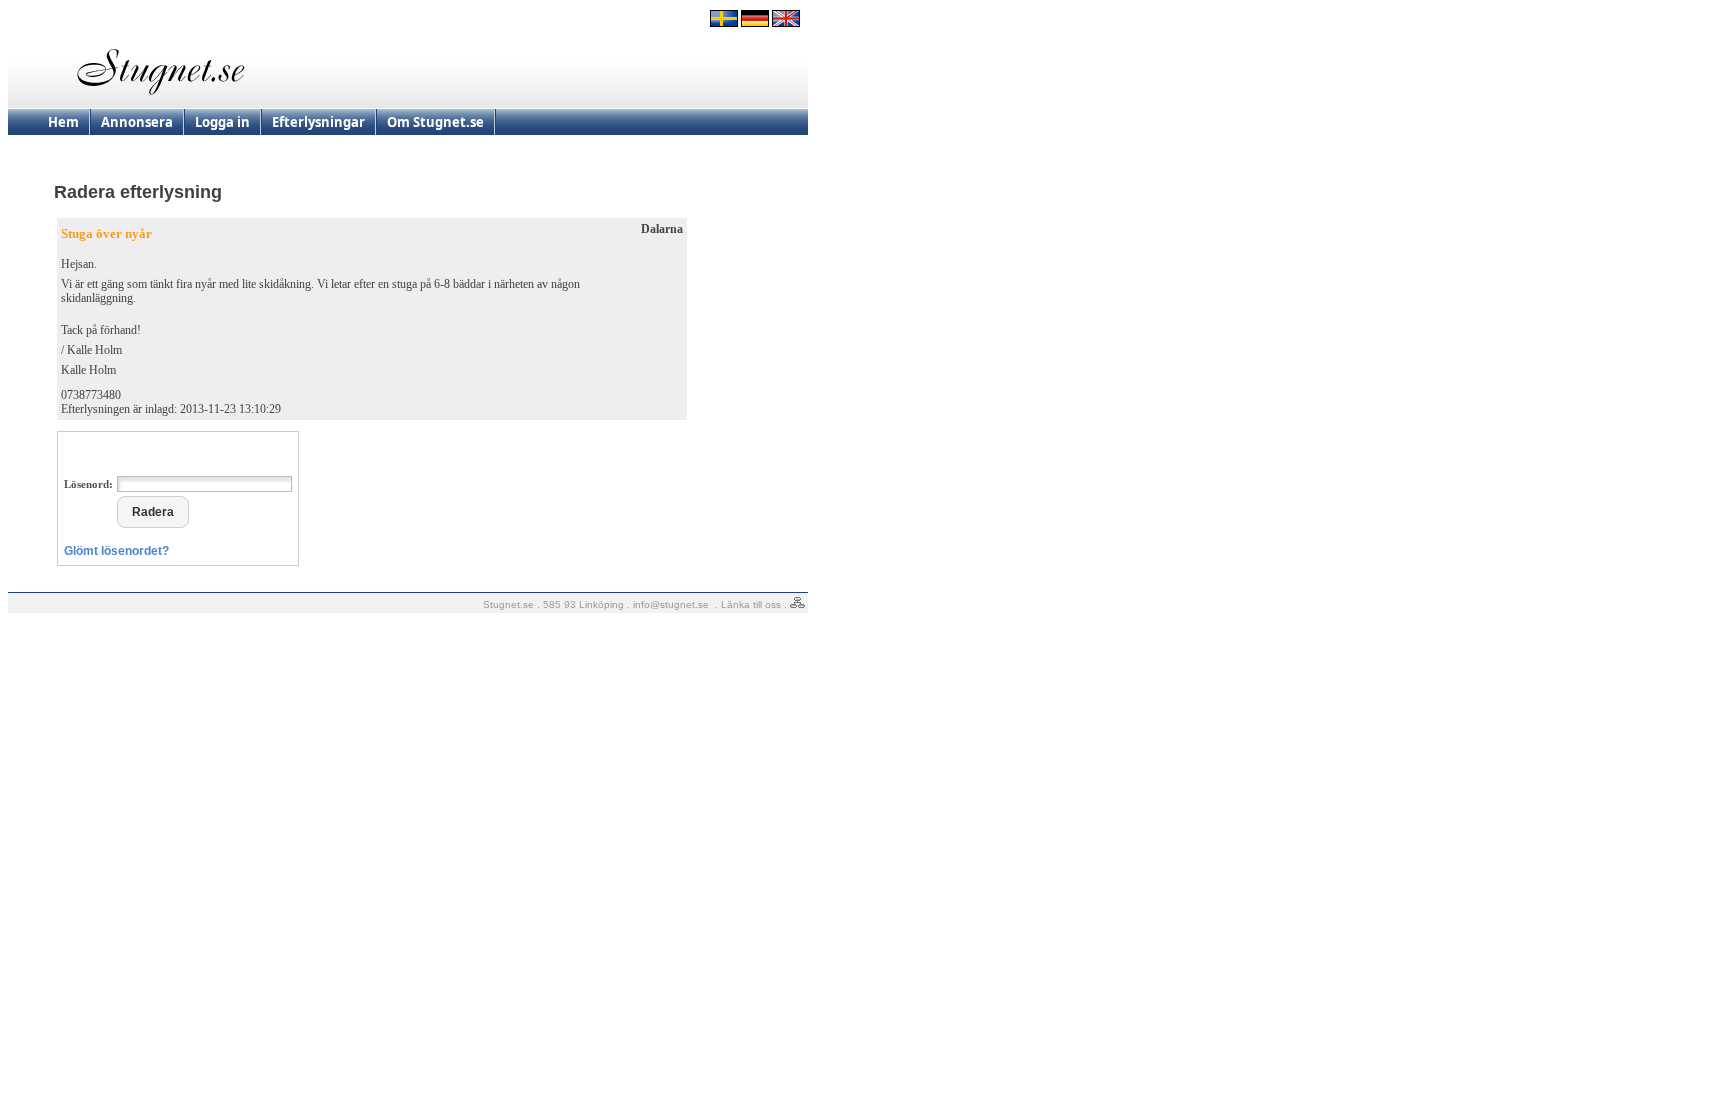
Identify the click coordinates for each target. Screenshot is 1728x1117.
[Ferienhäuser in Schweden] (755, 23)
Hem (63, 122)
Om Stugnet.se (435, 122)
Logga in (222, 122)
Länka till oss (751, 604)
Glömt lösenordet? (116, 551)
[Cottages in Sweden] (786, 23)
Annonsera (137, 122)
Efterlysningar (318, 122)
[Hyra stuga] (724, 23)
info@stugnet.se (671, 604)
